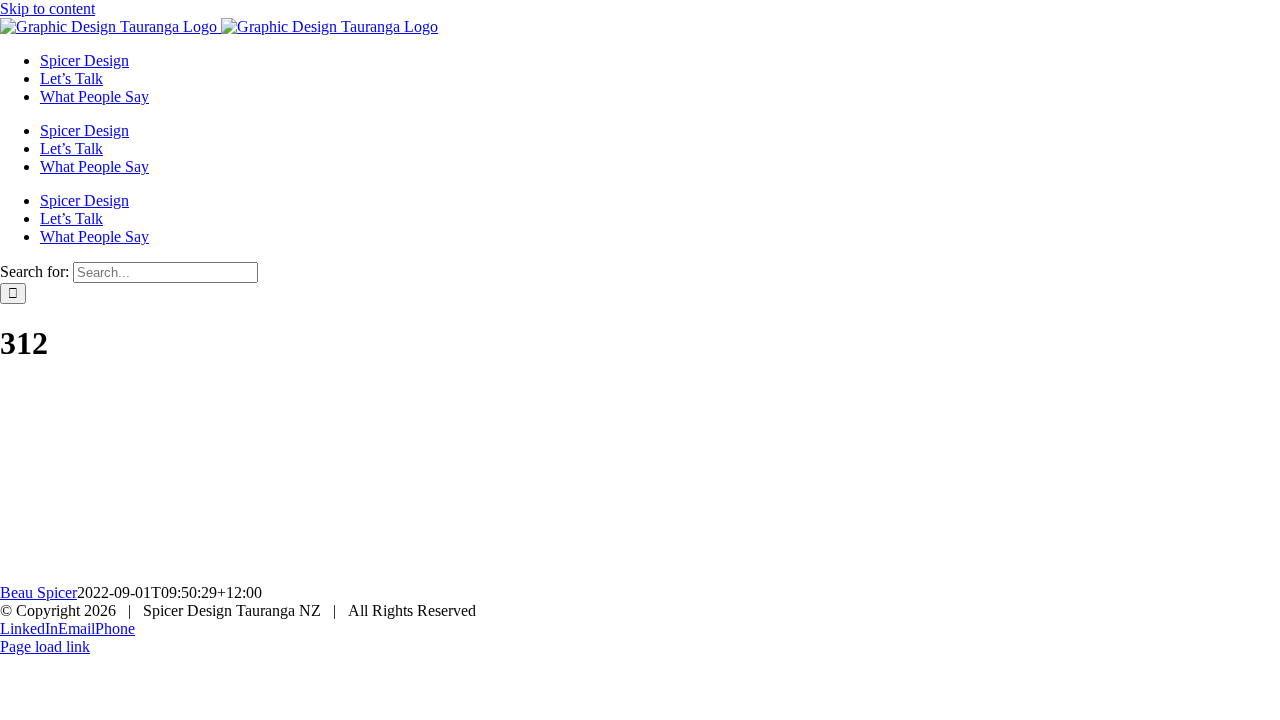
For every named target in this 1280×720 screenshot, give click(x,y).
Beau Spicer (38, 592)
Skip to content (47, 8)
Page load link (45, 646)
